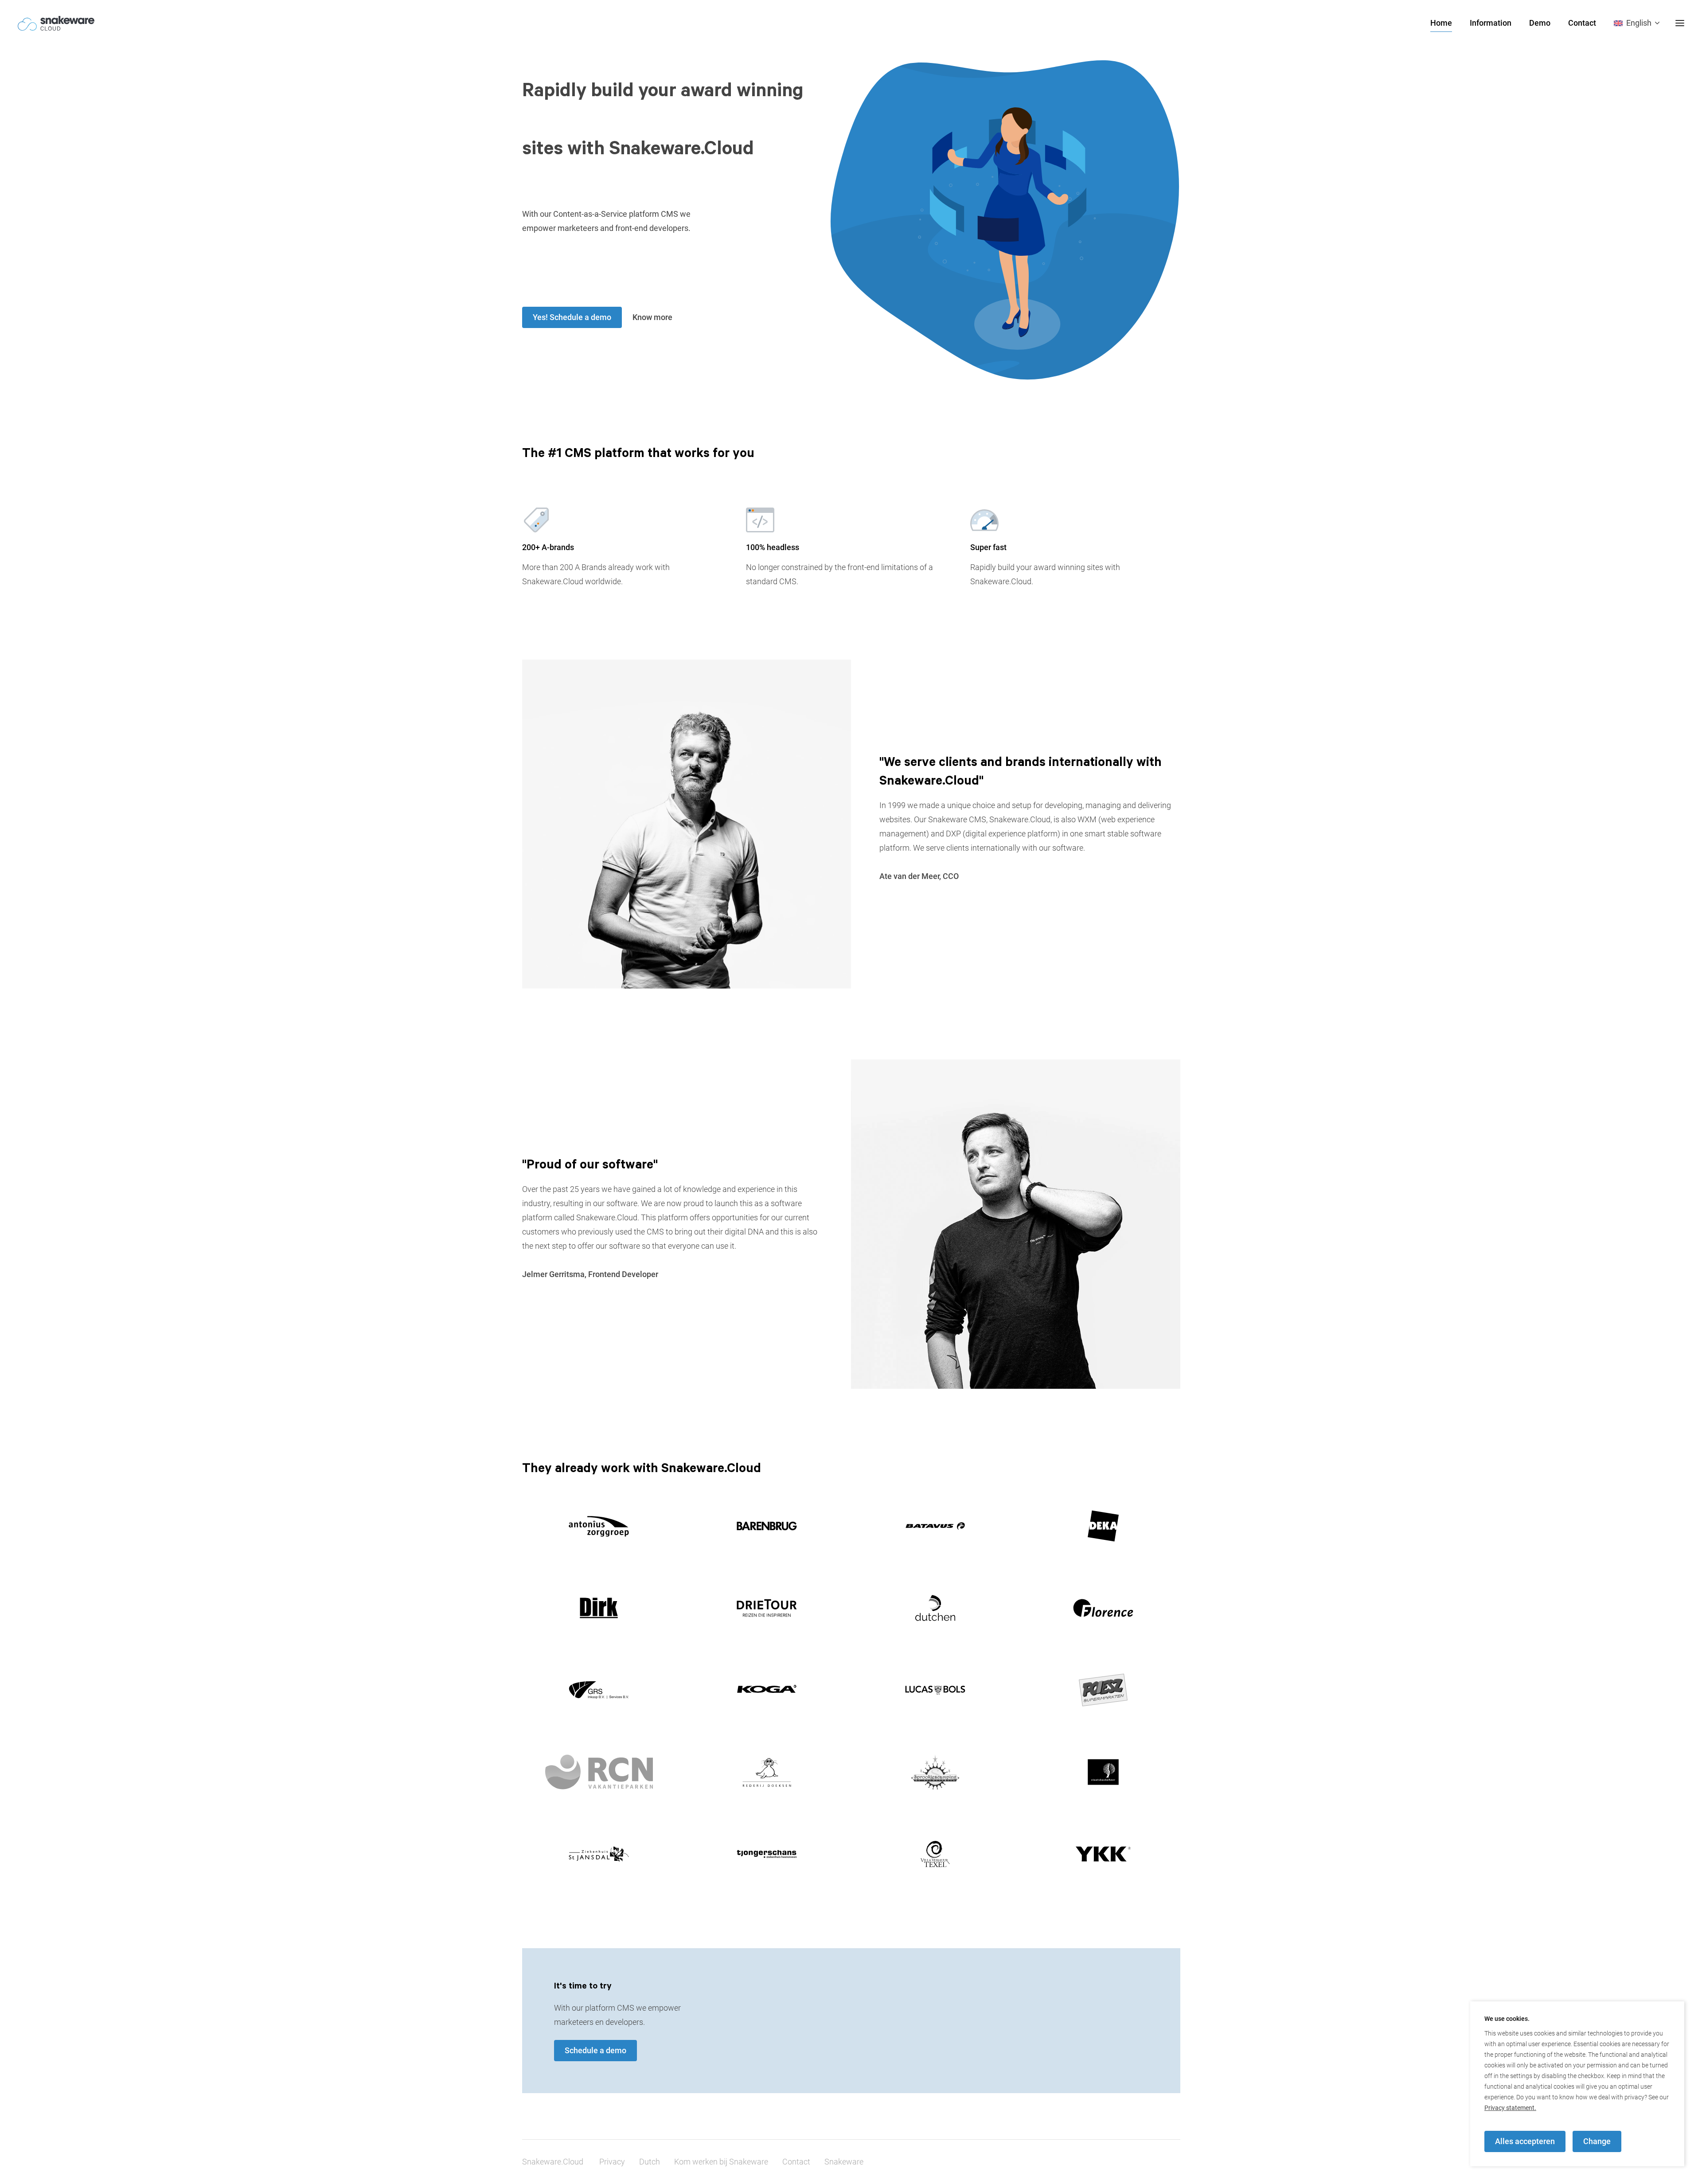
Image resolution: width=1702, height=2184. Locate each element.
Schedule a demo (595, 2050)
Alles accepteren (1525, 2141)
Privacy (612, 2162)
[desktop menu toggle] (1680, 23)
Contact (1582, 23)
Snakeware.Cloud (553, 2162)
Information (1491, 23)
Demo (1540, 23)
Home (1441, 23)
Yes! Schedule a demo (572, 317)
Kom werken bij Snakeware (721, 2162)
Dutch (650, 2162)
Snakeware (844, 2162)
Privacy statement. (1510, 2108)
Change (1597, 2141)
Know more (652, 317)
